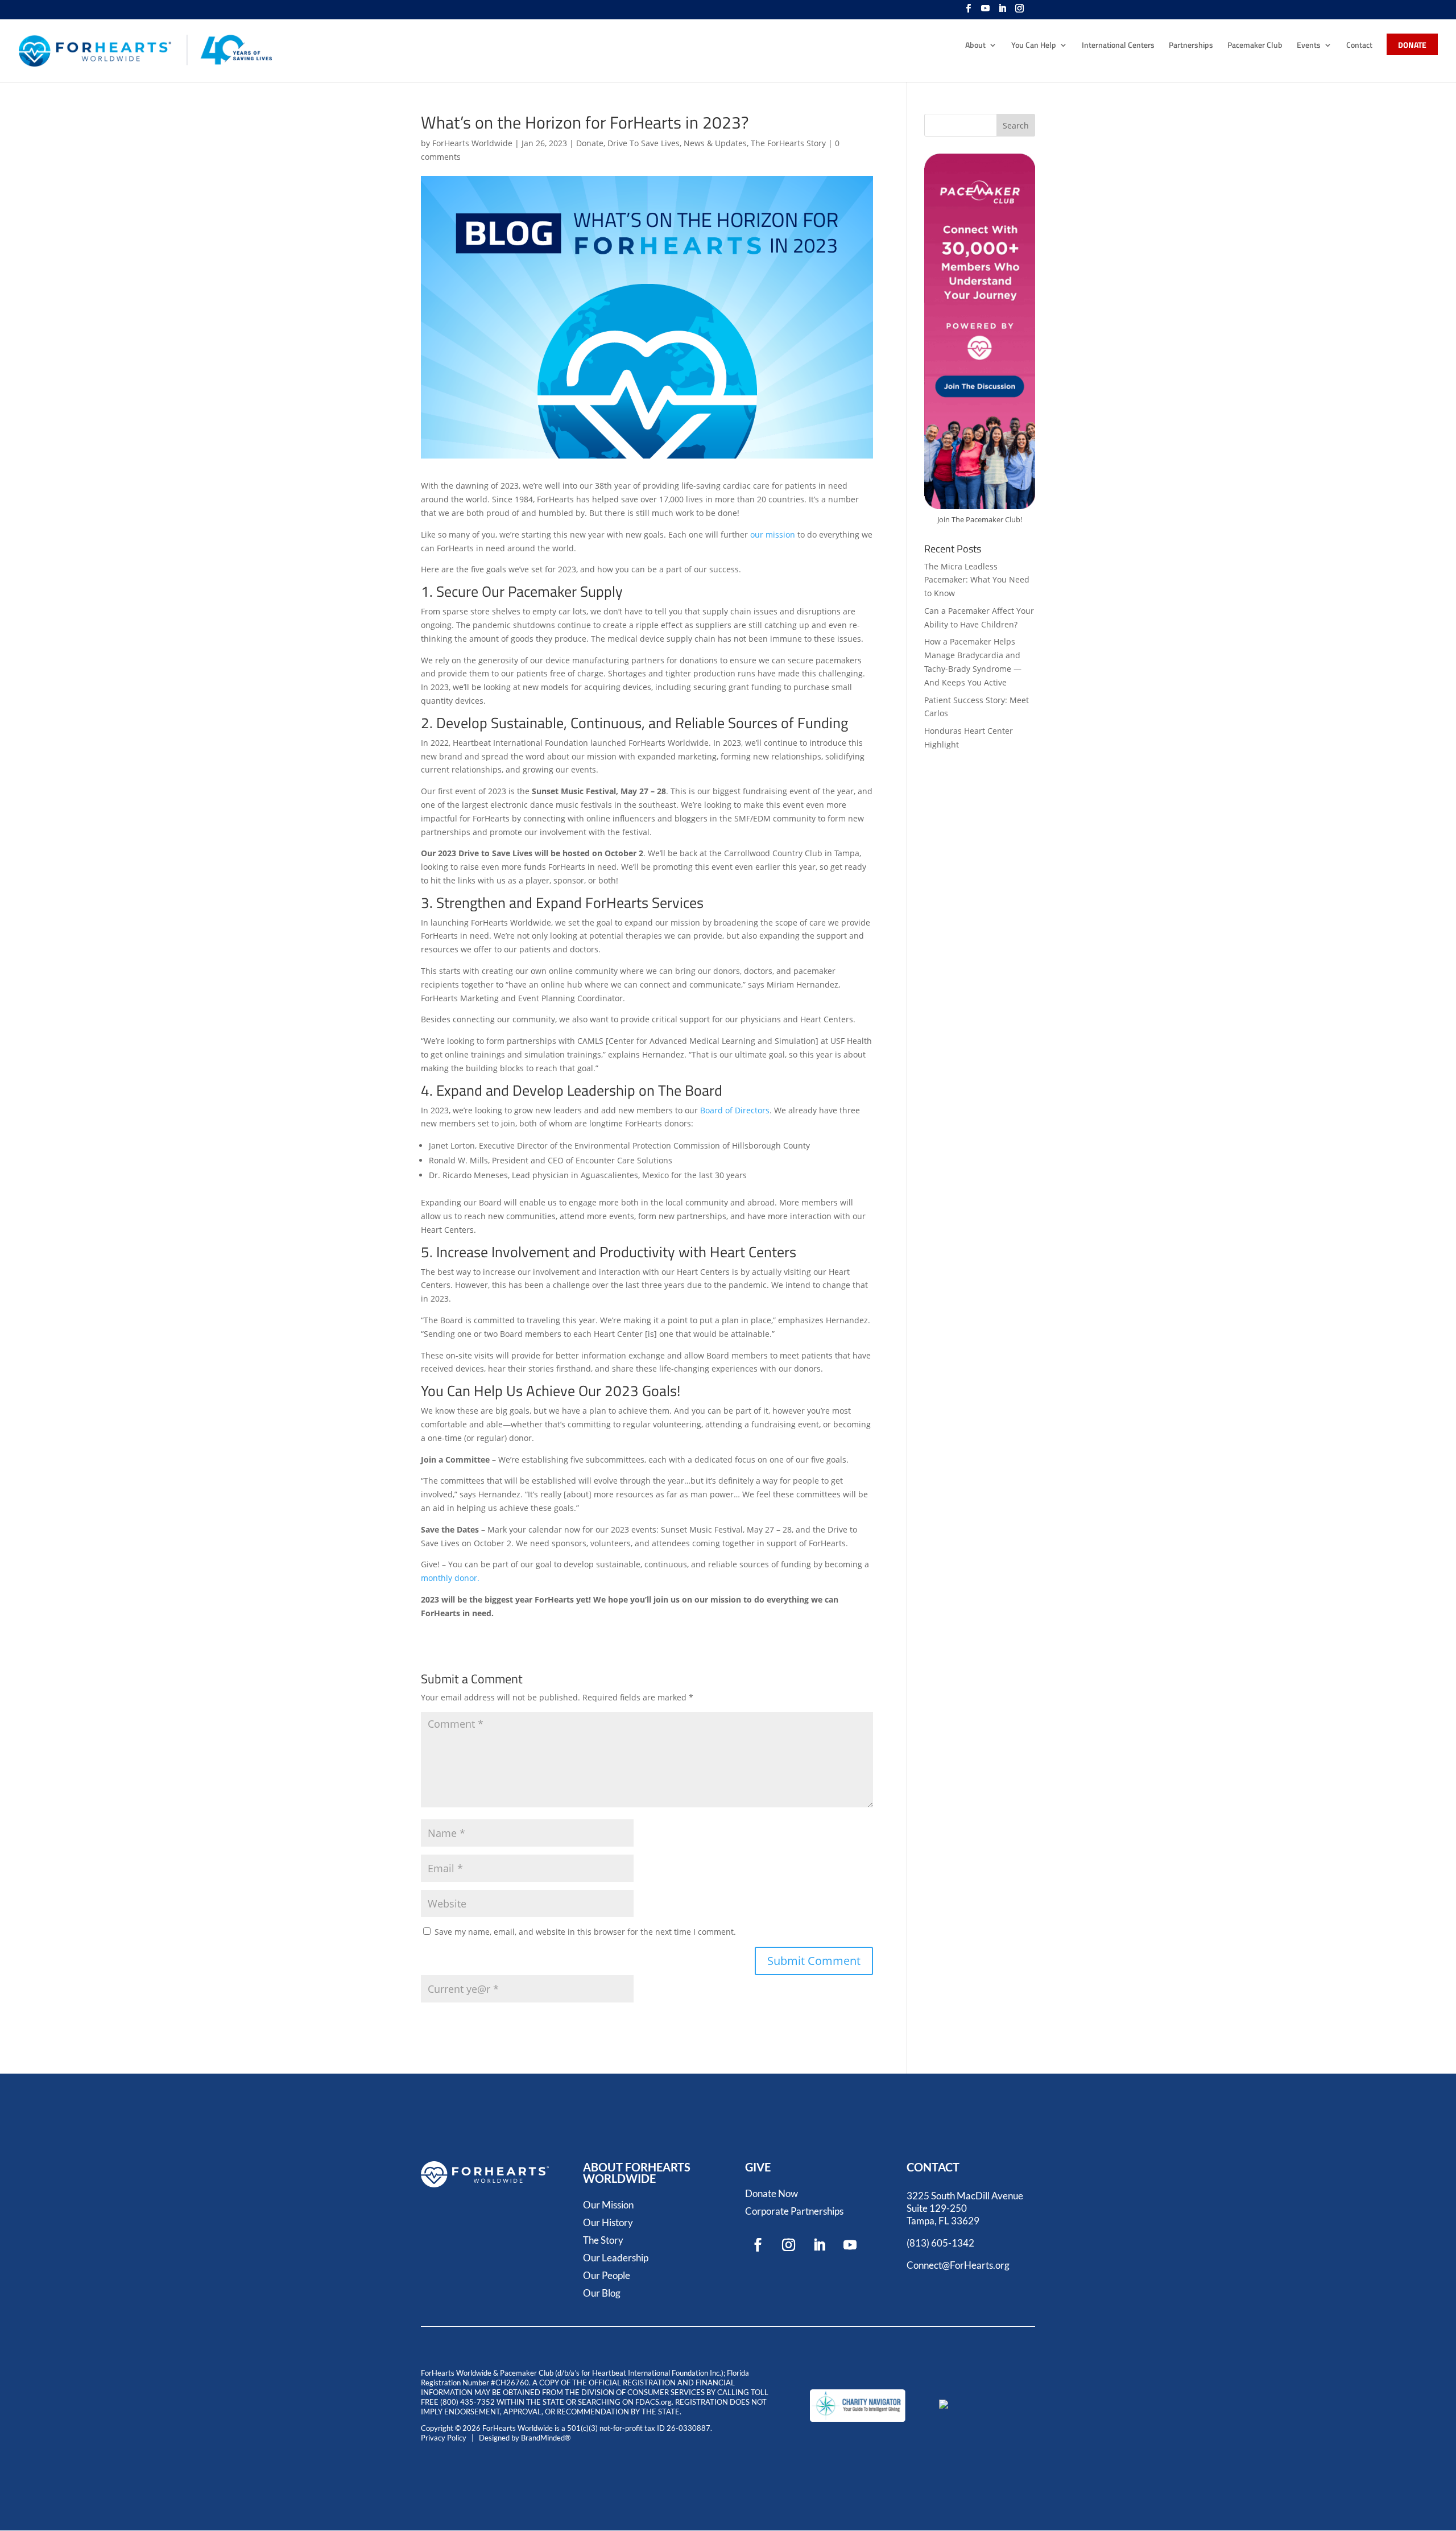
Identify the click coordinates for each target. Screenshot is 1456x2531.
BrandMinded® (546, 2438)
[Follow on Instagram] (789, 2245)
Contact (1359, 46)
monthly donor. (450, 1578)
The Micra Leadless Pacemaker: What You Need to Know (977, 580)
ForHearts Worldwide (472, 143)
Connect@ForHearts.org (958, 2265)
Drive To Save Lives (644, 143)
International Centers (1118, 46)
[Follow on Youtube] (850, 2245)
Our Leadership (616, 2258)
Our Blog (602, 2293)
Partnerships (1191, 46)
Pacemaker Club (1255, 46)
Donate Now (772, 2193)
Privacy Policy (444, 2438)
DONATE (1412, 46)
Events (1309, 46)
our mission (773, 534)
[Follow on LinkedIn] (820, 2245)
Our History (608, 2222)
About (975, 46)
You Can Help (1034, 46)
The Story (603, 2240)
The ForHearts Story (788, 143)
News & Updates (715, 143)
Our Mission (608, 2205)
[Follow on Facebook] (758, 2245)
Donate (590, 143)
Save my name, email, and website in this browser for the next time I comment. (585, 1932)
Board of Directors (735, 1110)
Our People (607, 2275)
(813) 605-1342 (940, 2243)
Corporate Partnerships (794, 2211)
